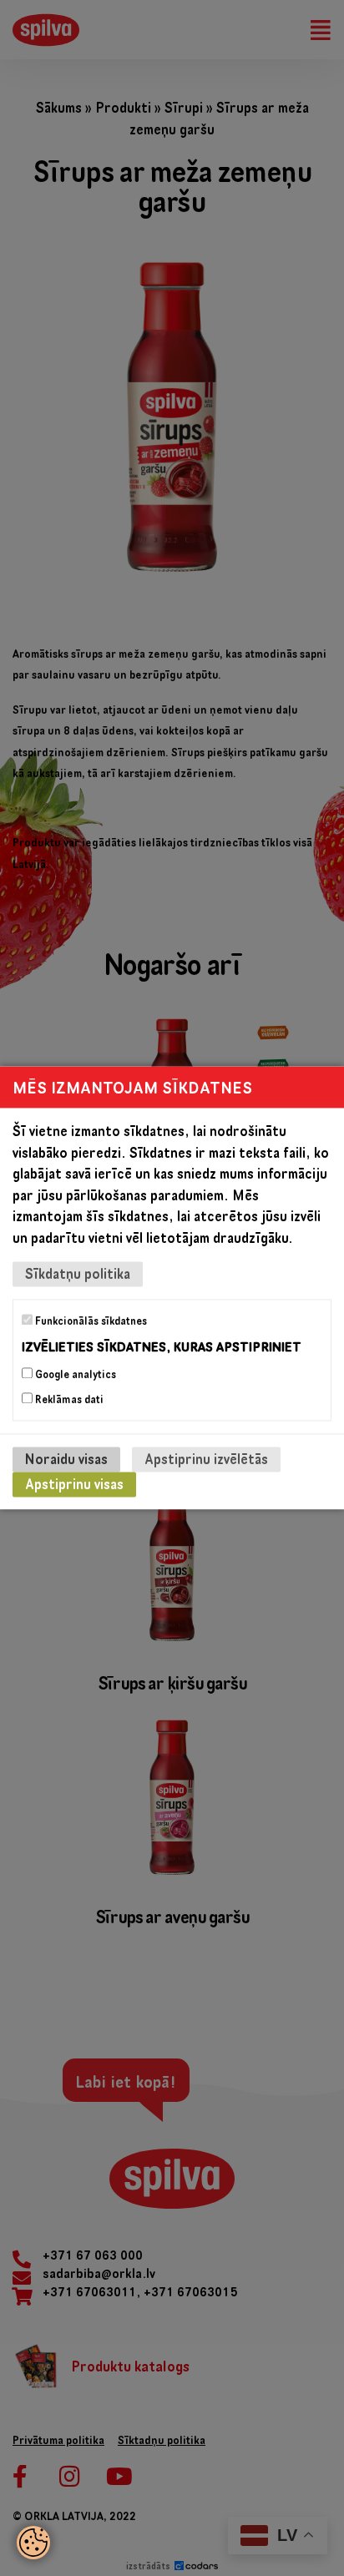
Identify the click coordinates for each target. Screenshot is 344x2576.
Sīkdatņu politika (78, 1273)
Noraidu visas (66, 1460)
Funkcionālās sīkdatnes (90, 1321)
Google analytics (74, 1375)
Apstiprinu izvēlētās (206, 1460)
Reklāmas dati (68, 1400)
